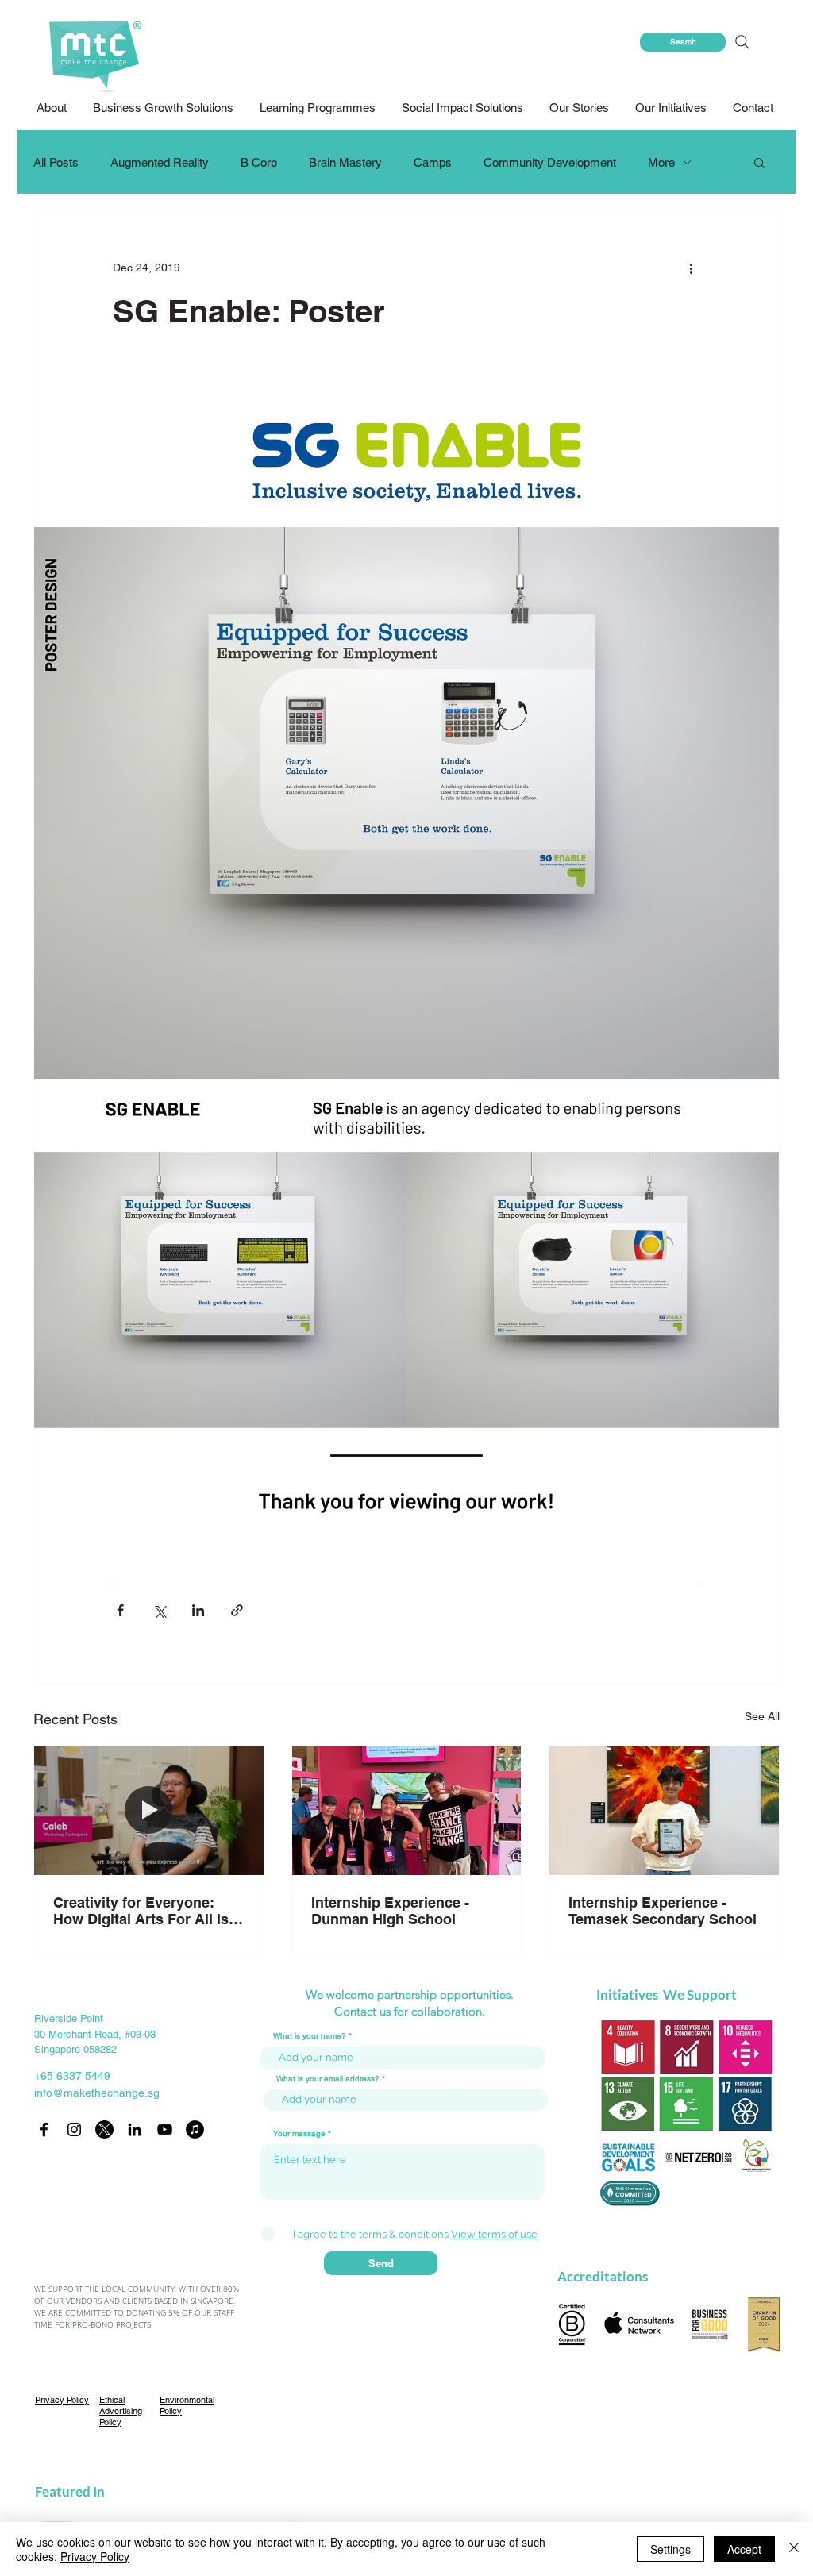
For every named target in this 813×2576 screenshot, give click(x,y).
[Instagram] (74, 2129)
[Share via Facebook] (120, 1610)
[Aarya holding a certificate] (664, 1811)
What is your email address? (328, 2079)
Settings (670, 2549)
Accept (744, 2549)
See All (762, 1716)
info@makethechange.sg (97, 2093)
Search (683, 42)
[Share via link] (237, 1610)
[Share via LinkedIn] (198, 1610)
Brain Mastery (345, 162)
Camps (433, 162)
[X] (104, 2129)
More (661, 162)
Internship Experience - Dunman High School (390, 1911)
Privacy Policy (95, 2556)
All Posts (56, 162)
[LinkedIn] (135, 2129)
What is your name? (310, 2036)
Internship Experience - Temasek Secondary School (663, 1911)
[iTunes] (195, 2129)
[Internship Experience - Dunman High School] (407, 1811)
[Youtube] (165, 2129)
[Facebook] (44, 2129)
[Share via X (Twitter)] (159, 1610)
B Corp (259, 162)
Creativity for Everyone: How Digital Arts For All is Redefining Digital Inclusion (147, 1911)
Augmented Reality (160, 162)
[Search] (742, 42)
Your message (299, 2134)
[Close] (794, 2549)
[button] (464, 108)
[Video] (149, 1811)
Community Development (550, 162)
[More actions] (691, 268)
